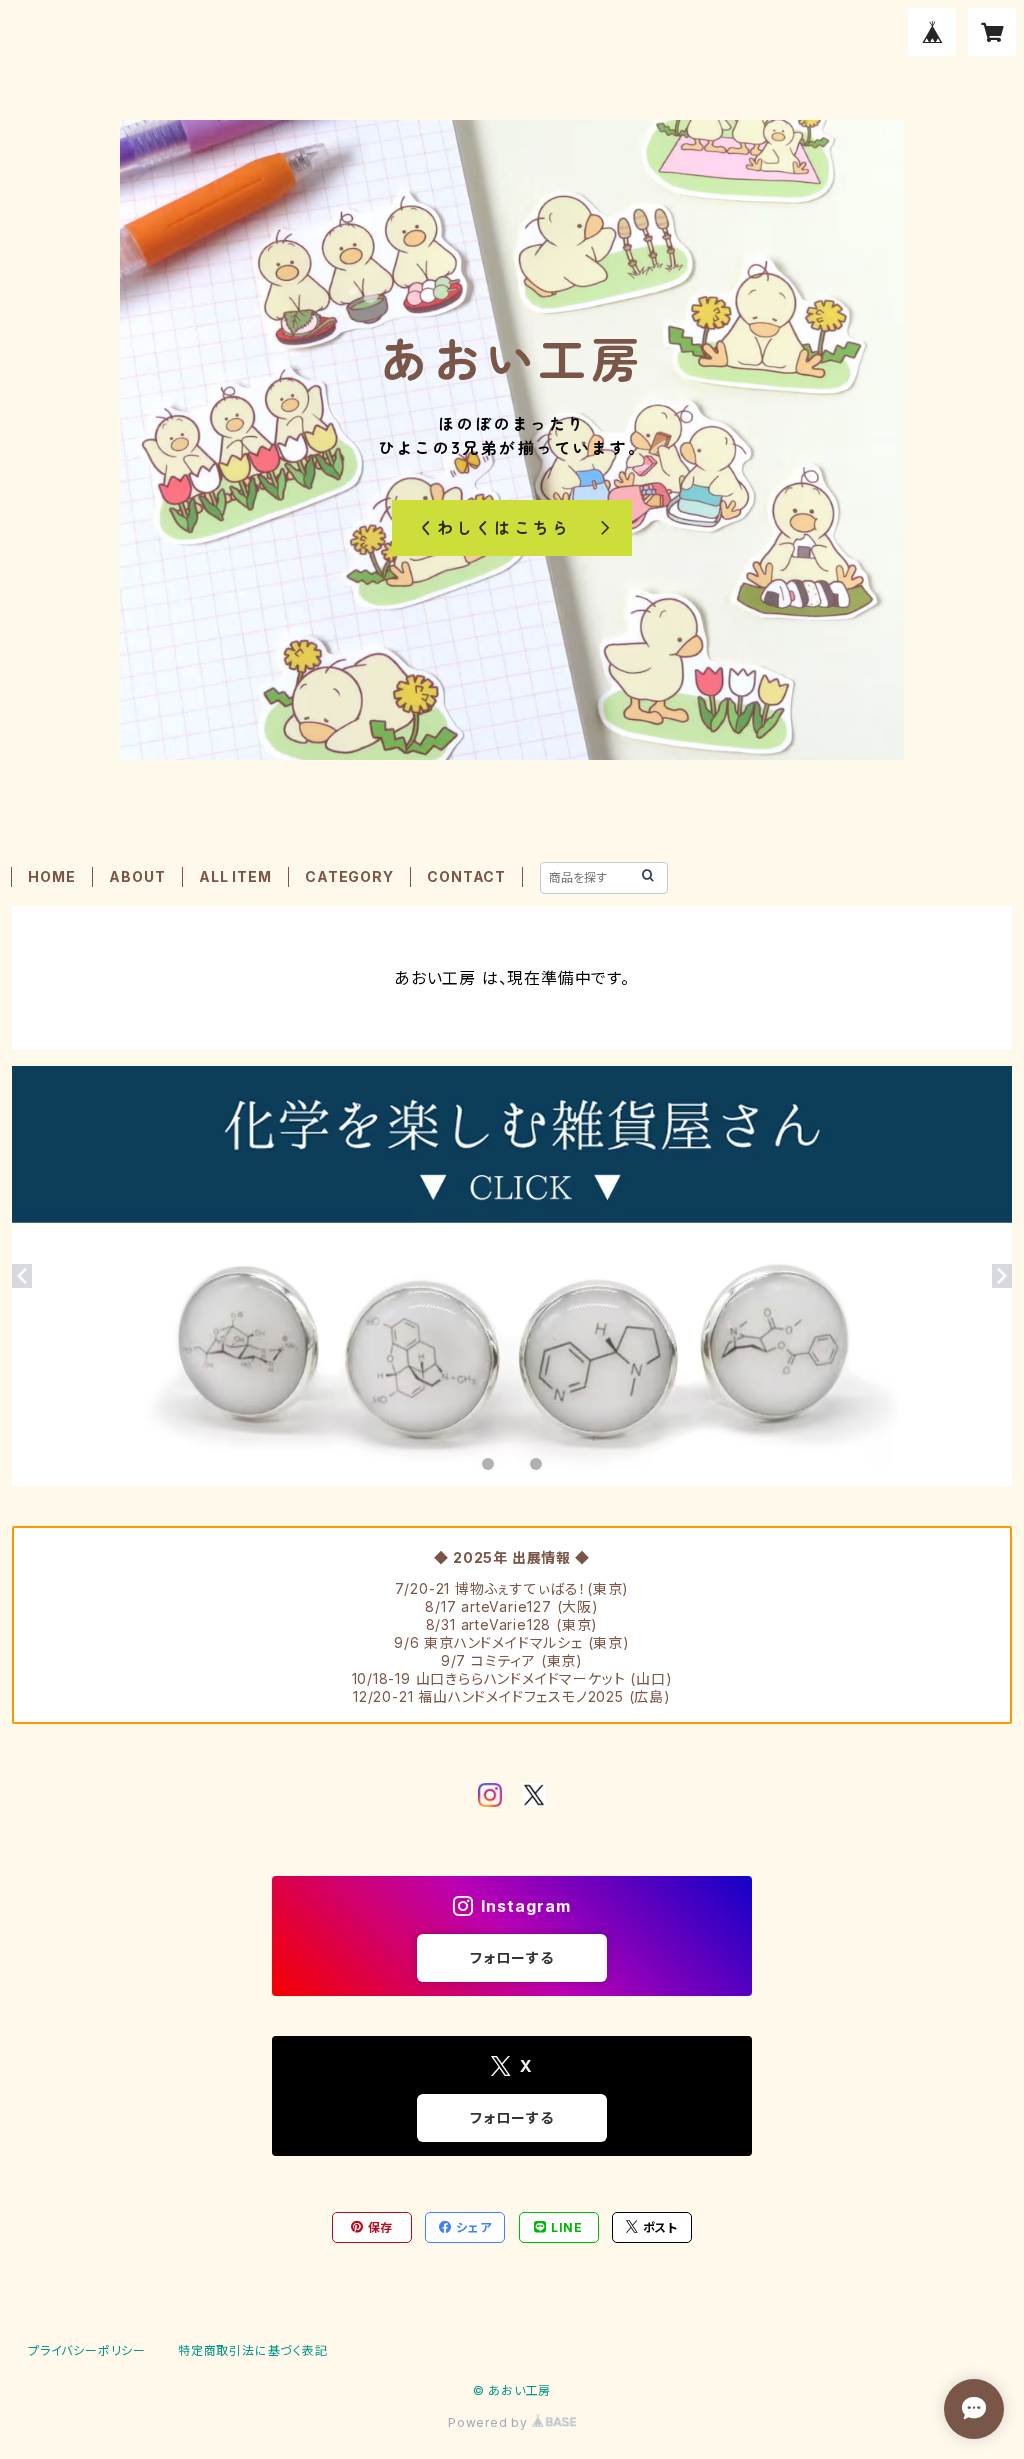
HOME (51, 876)
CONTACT (466, 876)
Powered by (490, 2422)
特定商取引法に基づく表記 (253, 2350)
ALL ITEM (235, 876)
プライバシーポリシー (87, 2350)
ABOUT (137, 876)
